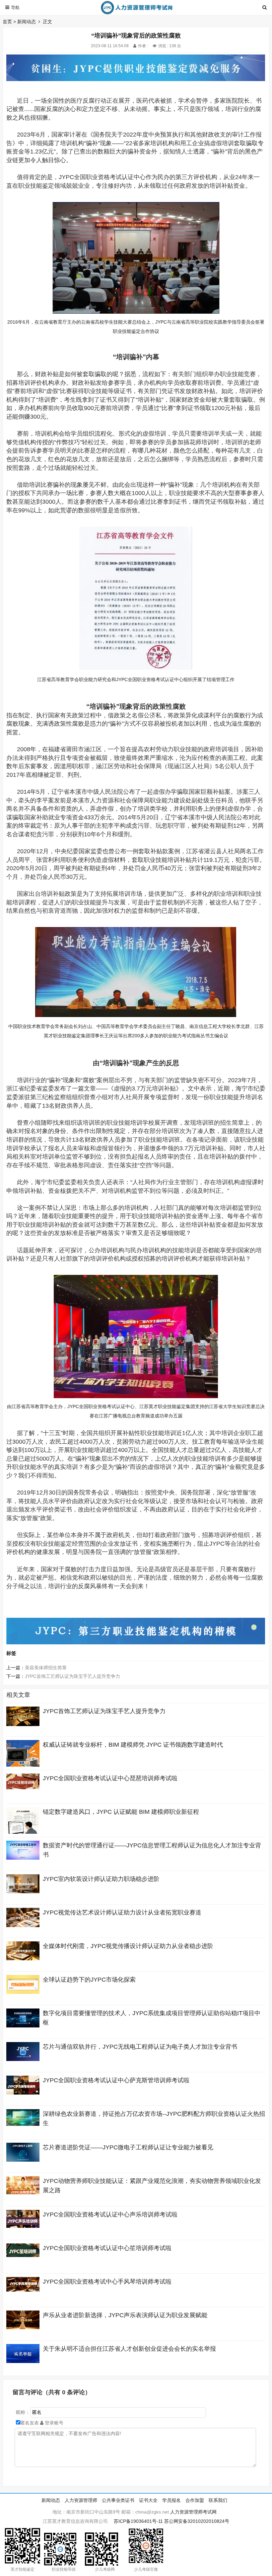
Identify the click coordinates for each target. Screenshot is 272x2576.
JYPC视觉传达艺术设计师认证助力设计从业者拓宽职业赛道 (122, 1912)
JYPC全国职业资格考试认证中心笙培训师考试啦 (107, 2248)
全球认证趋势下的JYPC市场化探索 (89, 1980)
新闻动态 (27, 22)
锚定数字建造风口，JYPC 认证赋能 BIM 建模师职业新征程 (121, 1812)
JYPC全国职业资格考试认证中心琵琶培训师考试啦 (110, 1778)
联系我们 (218, 2500)
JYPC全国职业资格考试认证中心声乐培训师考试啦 (110, 2215)
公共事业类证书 (118, 2500)
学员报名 (171, 2500)
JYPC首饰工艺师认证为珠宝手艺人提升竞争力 (72, 1676)
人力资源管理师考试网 (193, 2512)
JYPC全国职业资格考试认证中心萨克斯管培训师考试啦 (116, 2080)
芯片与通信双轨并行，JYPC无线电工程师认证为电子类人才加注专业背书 (140, 2047)
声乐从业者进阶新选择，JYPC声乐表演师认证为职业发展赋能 (125, 2315)
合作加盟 (195, 2500)
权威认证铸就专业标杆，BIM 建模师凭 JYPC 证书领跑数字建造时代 (133, 1745)
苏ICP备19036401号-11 (138, 2521)
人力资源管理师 (81, 2500)
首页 (7, 22)
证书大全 (148, 2500)
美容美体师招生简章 (46, 1668)
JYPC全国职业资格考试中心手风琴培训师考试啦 (107, 2282)
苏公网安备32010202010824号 (197, 2521)
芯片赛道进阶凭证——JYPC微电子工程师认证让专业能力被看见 (128, 2147)
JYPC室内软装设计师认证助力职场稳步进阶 (101, 1879)
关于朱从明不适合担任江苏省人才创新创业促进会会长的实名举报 (129, 2349)
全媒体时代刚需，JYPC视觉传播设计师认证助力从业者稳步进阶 (128, 1946)
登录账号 (53, 2423)
